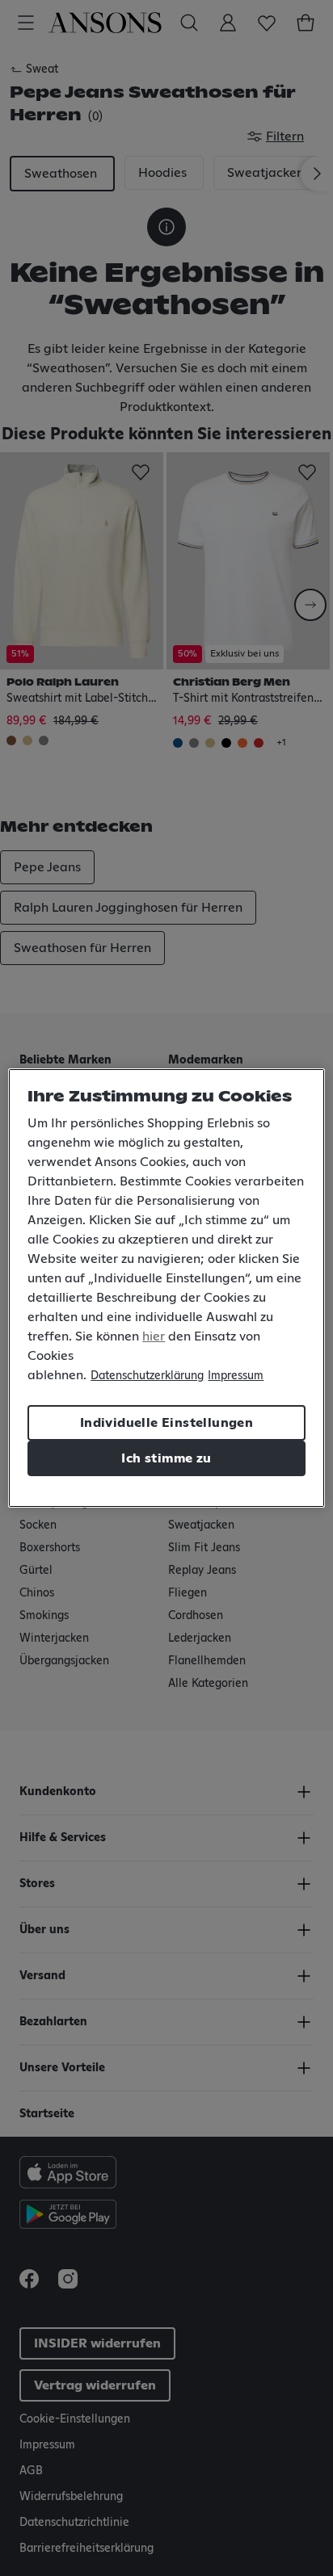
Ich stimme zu (166, 1458)
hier (154, 1336)
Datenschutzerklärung (147, 1376)
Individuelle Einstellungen (166, 1423)
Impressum (236, 1376)
